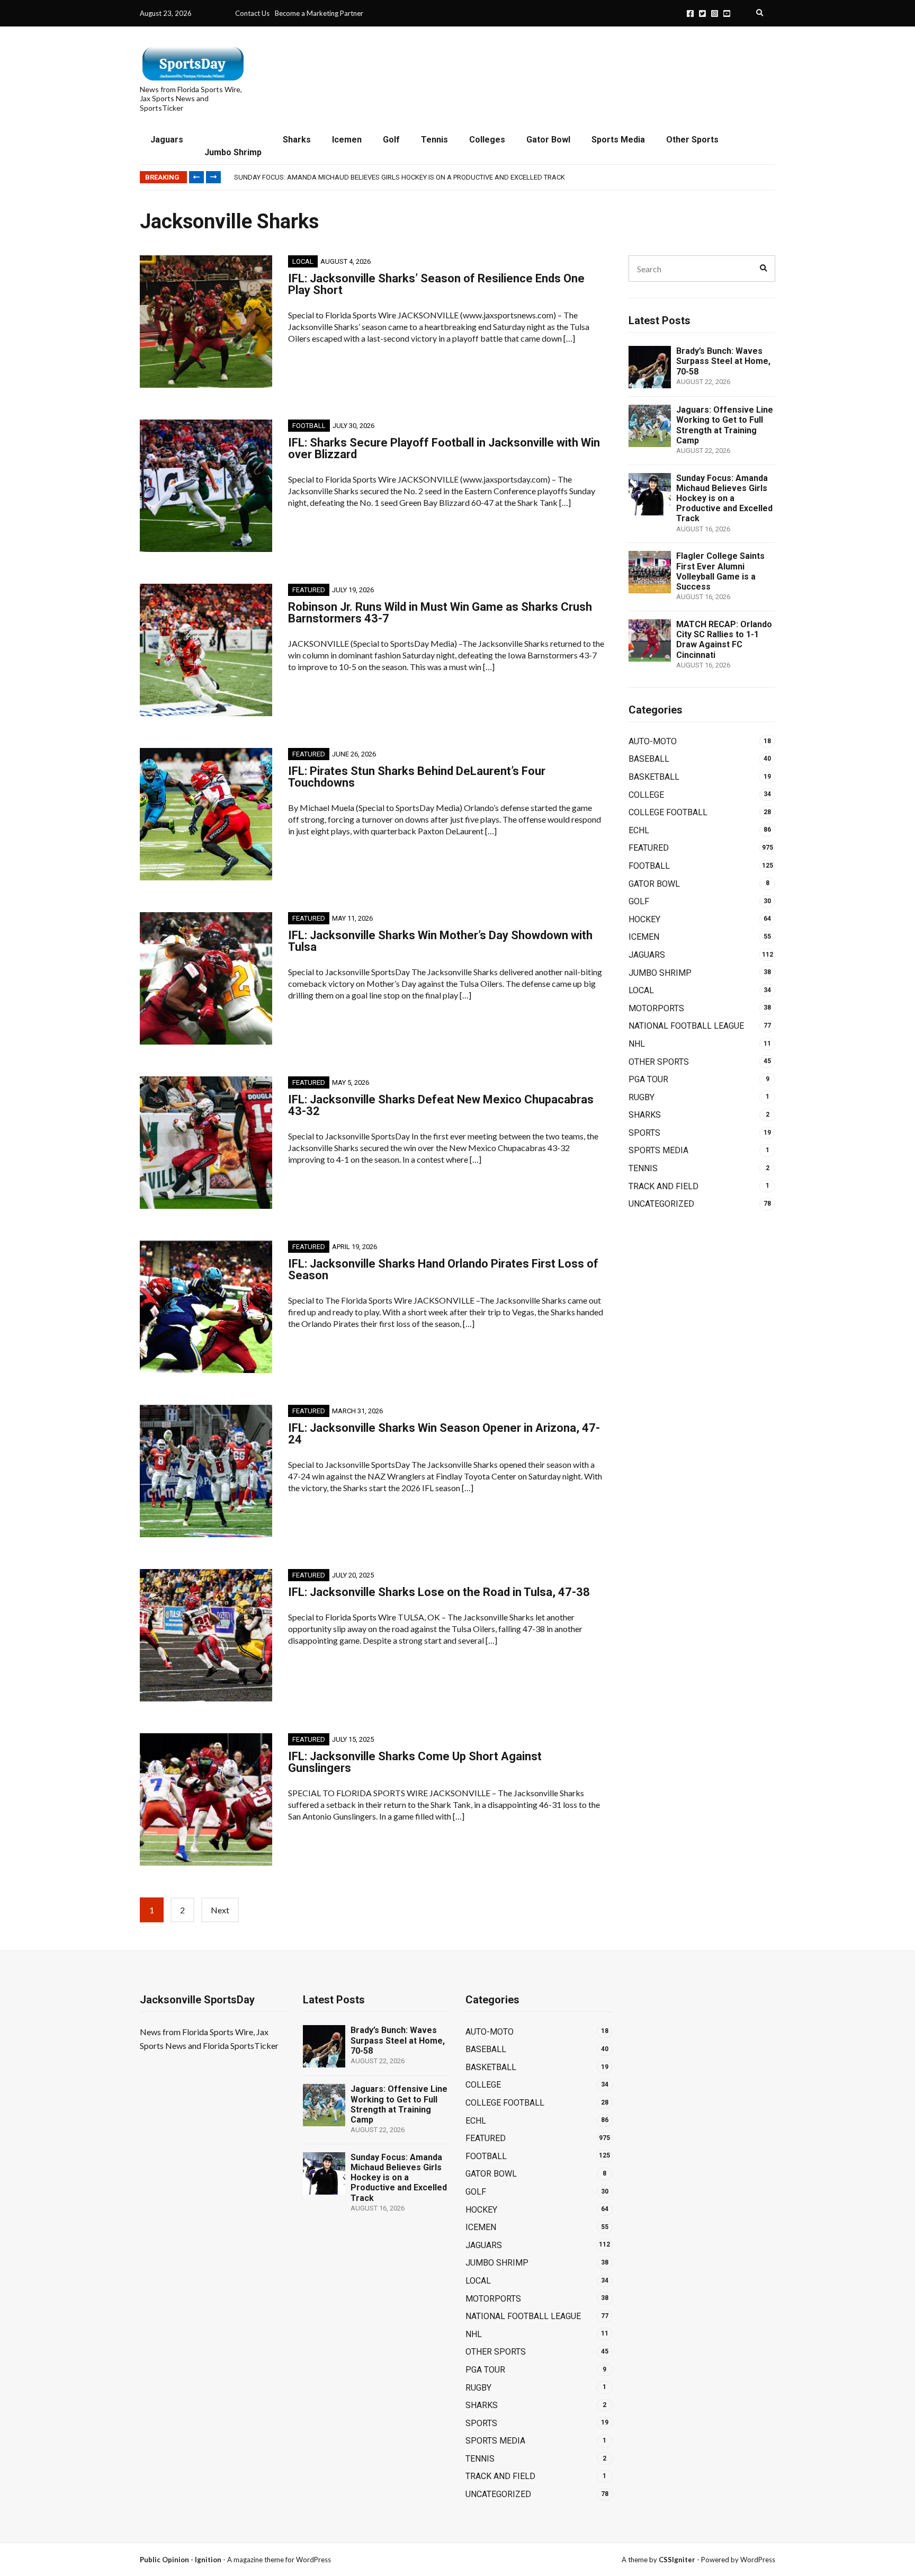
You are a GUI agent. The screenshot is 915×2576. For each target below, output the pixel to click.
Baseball (649, 759)
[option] (504, 177)
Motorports (656, 1008)
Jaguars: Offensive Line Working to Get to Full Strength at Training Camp (725, 425)
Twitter (702, 14)
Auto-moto (653, 741)
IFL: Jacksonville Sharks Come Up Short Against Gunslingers (415, 1762)
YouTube (727, 14)
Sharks (297, 140)
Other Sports (692, 140)
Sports (644, 1133)
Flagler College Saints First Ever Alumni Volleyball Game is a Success (720, 571)
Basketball (654, 777)
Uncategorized (661, 1204)
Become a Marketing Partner (319, 13)
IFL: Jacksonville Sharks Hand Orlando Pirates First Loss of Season (443, 1269)
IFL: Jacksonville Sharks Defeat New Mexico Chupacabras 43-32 (441, 1105)
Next (220, 1910)
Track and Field (663, 1186)
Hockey (644, 919)
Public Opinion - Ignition (181, 2560)
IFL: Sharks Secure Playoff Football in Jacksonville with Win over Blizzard (444, 448)
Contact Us (252, 13)
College (646, 795)
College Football (668, 812)
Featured (309, 590)
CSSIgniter (677, 2560)
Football (309, 426)
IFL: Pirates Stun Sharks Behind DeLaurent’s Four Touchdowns (417, 777)
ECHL (639, 830)
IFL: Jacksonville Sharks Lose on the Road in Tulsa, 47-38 (439, 1592)
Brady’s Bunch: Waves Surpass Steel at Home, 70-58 (723, 361)
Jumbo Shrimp (233, 152)
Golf (391, 140)
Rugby (642, 1097)
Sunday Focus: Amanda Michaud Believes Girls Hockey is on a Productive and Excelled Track (400, 177)
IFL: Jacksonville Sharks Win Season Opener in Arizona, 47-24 (444, 1434)
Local (303, 261)
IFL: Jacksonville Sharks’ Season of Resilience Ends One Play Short (436, 284)
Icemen (347, 140)
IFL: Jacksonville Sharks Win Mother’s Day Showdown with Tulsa (440, 941)
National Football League (686, 1026)
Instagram (715, 14)
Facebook (690, 14)
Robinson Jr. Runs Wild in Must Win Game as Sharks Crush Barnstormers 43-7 (440, 613)
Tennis (434, 140)
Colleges (487, 140)
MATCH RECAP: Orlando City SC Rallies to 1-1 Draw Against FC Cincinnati (724, 640)
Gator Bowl (548, 140)
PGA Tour (648, 1079)
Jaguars (167, 140)
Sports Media (618, 140)
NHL (637, 1044)
